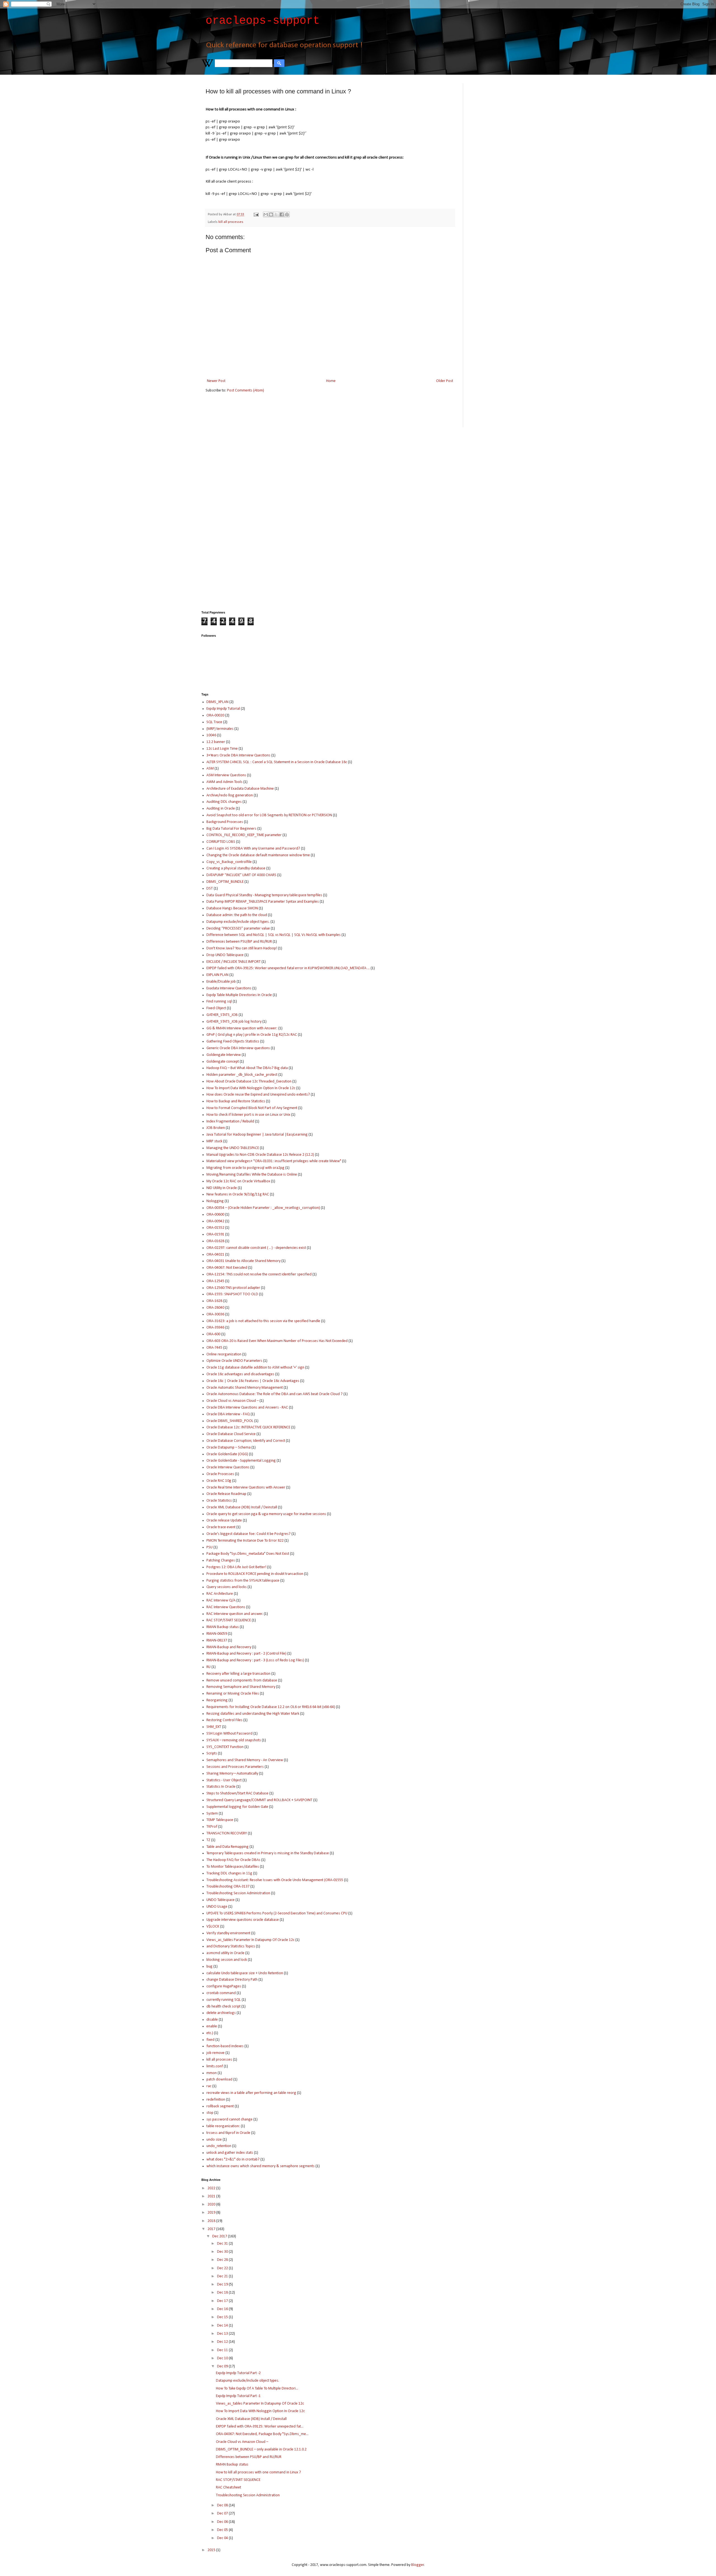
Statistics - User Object (224, 1780)
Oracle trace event (221, 1527)
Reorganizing (217, 1700)
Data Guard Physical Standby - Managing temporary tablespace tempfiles (264, 895)
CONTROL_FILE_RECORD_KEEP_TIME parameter (244, 835)
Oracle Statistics (219, 1501)
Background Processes (225, 822)
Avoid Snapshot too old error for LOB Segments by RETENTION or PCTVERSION (269, 815)
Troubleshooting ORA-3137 (228, 1887)
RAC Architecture (220, 1594)
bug (209, 1967)
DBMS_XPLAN (217, 702)
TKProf (212, 1827)
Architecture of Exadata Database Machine (240, 789)
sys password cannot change (229, 2119)
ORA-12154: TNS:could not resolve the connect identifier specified (259, 1274)
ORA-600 (213, 1334)
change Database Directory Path (232, 1980)
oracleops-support (263, 21)
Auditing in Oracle (221, 809)
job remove (215, 2053)
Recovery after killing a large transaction (238, 1674)
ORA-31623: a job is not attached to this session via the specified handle (263, 1321)
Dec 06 (223, 2522)
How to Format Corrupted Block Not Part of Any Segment (252, 1108)
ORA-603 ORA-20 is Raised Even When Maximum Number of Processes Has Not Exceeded (277, 1341)
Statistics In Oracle (221, 1787)
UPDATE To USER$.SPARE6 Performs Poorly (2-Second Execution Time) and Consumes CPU (277, 1913)
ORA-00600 (215, 1215)
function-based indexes (225, 2046)
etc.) (210, 2033)
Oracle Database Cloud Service (231, 1434)
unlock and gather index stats (230, 2153)
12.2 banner (216, 742)
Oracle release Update (224, 1521)
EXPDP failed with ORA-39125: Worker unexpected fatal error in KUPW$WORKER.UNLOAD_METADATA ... (288, 968)
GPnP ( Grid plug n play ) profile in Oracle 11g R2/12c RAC (252, 1035)
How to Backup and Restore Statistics (236, 1101)
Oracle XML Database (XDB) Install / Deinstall (242, 1507)
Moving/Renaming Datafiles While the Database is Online (252, 1175)
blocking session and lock (227, 1960)
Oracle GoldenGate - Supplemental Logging (241, 1461)
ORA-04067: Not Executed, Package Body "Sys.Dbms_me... (262, 2434)
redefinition (216, 2100)
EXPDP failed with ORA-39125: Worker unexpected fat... (260, 2427)
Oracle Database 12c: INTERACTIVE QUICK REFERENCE (248, 1427)
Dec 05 (223, 2530)
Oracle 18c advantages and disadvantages (240, 1374)
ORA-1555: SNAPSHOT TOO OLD (232, 1294)
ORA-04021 (215, 1255)
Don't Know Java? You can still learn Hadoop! (242, 948)
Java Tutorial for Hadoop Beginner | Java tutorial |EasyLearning (257, 1135)
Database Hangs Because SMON (232, 908)
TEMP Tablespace (220, 1820)
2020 (212, 2205)
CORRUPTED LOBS (221, 842)
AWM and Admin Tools (224, 782)
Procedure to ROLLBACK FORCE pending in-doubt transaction (255, 1574)
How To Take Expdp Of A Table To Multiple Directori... (257, 2389)
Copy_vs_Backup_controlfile (229, 862)
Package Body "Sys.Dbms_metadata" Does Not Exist (248, 1554)
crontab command (221, 1993)
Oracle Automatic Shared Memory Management (245, 1388)
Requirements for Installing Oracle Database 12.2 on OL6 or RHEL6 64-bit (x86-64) (271, 1707)
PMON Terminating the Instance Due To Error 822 (245, 1541)
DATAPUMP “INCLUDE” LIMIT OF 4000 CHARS (241, 875)
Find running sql (219, 1002)
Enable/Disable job (221, 982)
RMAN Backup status (223, 1627)
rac (209, 2086)
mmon (212, 2073)
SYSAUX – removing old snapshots (234, 1740)
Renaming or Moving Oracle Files (233, 1694)
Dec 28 (223, 2260)
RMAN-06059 (217, 1634)
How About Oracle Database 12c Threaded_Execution (249, 1081)
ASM (210, 769)
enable (212, 2026)
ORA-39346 (215, 1328)
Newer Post (216, 381)
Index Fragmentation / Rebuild (230, 1121)
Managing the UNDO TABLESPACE (233, 1148)
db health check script (223, 2007)
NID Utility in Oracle (222, 1188)
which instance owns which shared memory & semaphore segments (261, 2166)
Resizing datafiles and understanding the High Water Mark (253, 1714)
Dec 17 (223, 2301)
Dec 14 (223, 2326)
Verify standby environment (228, 1933)
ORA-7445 (214, 1348)
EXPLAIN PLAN (217, 975)
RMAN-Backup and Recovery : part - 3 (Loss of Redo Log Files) (255, 1660)
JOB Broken (216, 1128)
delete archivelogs (221, 2013)
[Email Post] (256, 214)
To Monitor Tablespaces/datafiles (233, 1867)
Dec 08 (223, 2505)
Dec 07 (223, 2514)
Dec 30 (223, 2252)
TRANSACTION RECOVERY (227, 1833)
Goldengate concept (223, 1062)
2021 (212, 2196)
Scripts (212, 1753)
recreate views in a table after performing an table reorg (251, 2093)
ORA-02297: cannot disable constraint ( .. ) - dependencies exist (256, 1248)
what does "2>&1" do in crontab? (233, 2159)
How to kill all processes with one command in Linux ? (258, 2472)
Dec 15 (223, 2317)
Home (331, 381)
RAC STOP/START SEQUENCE (229, 1620)
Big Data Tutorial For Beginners (231, 829)
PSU (209, 1547)
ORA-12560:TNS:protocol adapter (233, 1288)
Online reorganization (224, 1354)
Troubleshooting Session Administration (238, 1893)
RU (209, 1667)
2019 (212, 2213)
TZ (208, 1840)
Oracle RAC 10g (219, 1481)
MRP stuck (214, 1141)
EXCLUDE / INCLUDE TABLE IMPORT (234, 962)
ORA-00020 (215, 715)
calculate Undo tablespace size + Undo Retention (245, 1973)
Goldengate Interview (224, 1055)
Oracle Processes (220, 1474)
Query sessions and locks (227, 1587)
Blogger (418, 2565)
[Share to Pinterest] (287, 214)
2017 (212, 2229)
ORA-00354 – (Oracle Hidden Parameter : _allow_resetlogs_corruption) (263, 1208)
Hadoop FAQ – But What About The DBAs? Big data (247, 1068)
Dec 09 (223, 2366)
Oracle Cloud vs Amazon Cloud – (233, 1401)
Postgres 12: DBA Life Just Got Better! (236, 1567)
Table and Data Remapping (228, 1847)
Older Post (445, 381)
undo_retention (219, 2146)
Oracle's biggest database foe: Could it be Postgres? (249, 1534)
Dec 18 (223, 2293)
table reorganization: (223, 2126)
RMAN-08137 (217, 1640)
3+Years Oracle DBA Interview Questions (238, 755)
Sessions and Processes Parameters (235, 1767)
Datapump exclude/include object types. (238, 922)
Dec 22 (223, 2268)
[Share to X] (276, 214)
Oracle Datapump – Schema (229, 1448)
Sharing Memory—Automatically (232, 1774)
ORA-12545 (215, 1281)
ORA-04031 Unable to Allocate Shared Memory (243, 1261)
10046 (211, 735)
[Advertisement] (491, 167)
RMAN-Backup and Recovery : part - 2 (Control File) (246, 1654)
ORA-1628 (214, 1301)
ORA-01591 (215, 1234)
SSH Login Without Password (229, 1734)
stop (210, 2113)
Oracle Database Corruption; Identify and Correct (246, 1441)
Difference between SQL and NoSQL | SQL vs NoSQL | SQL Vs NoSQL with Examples (274, 935)
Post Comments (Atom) (246, 391)
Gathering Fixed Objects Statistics (233, 1042)
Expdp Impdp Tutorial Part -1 (238, 2396)
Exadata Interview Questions (229, 988)
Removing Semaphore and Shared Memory (241, 1687)
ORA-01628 (215, 1241)
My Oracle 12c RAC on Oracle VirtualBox (238, 1181)
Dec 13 (223, 2334)
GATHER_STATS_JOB (222, 1015)
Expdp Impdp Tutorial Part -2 (238, 2373)
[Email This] (266, 214)
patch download (219, 2080)
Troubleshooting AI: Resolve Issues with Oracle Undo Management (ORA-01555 (275, 1880)
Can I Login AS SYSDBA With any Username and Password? (253, 849)
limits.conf (215, 2066)
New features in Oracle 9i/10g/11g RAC (238, 1194)
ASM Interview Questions (226, 775)
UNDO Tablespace (221, 1900)
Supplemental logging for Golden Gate (237, 1807)
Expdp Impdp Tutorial (223, 709)
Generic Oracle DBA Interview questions (238, 1048)
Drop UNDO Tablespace (225, 955)
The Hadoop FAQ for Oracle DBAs (233, 1860)
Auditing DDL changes (224, 802)
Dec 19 (223, 2284)
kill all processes (231, 222)
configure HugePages (224, 1986)
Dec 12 (223, 2342)
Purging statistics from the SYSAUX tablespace (243, 1581)
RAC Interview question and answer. (235, 1614)
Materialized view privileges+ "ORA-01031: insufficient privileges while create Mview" (274, 1161)
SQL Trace (214, 722)
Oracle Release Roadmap (226, 1494)
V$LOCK (213, 1927)
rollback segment (220, 2106)
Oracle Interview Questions (228, 1467)
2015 (212, 2550)
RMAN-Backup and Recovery (229, 1647)
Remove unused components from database (242, 1680)
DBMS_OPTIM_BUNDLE (225, 882)
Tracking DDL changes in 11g (229, 1873)
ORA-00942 (215, 1221)
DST (210, 889)
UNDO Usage (217, 1907)
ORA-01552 (215, 1228)
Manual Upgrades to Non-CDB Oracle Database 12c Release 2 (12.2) (260, 1155)
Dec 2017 (220, 2236)
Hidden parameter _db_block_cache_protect (242, 1075)
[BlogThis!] (271, 214)
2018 (212, 2221)
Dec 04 (223, 2538)
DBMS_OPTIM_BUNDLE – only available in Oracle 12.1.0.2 (261, 2449)
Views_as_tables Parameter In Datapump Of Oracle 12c (250, 1940)
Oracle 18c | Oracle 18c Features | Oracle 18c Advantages (253, 1381)
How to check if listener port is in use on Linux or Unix (248, 1115)
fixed (210, 2040)
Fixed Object (216, 1008)
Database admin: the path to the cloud (237, 915)
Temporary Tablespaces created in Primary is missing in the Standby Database (268, 1853)
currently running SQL (224, 2000)
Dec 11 (223, 2350)
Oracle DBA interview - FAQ (228, 1414)
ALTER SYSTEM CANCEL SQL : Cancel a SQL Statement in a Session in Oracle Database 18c (277, 762)
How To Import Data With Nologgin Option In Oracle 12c (251, 1088)
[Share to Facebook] (282, 214)
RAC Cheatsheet (229, 2487)
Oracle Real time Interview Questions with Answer (246, 1488)
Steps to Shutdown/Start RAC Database (237, 1793)
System (212, 1814)
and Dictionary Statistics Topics (231, 1946)
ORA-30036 (215, 1314)
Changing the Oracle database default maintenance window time (258, 855)
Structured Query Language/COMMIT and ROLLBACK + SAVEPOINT (259, 1800)
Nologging (215, 1201)
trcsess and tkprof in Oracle (228, 2133)
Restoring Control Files (224, 1720)
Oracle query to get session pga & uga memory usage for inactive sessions (266, 1514)
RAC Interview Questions (226, 1607)
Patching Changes (221, 1561)
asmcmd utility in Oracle (225, 1953)
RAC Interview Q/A (221, 1600)
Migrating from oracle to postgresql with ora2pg (245, 1168)
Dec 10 (223, 2358)
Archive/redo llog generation (230, 795)
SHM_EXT (214, 1727)
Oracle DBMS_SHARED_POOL (230, 1421)
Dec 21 (223, 2276)
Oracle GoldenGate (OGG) (227, 1454)
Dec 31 (223, 2244)
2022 (212, 2188)
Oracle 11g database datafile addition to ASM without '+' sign (255, 1368)
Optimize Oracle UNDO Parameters (234, 1361)
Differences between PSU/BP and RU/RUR (239, 942)
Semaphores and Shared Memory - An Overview (245, 1760)
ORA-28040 (215, 1308)
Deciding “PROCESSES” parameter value (238, 929)
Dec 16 (223, 2309)
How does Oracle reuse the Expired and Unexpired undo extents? (258, 1095)
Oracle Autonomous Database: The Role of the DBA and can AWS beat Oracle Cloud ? (275, 1394)
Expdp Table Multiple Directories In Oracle (239, 995)
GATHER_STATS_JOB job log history (234, 1022)
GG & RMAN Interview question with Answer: (242, 1028)
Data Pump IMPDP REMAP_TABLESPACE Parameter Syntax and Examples (263, 902)
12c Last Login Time (222, 749)
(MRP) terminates (220, 729)
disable (212, 2020)
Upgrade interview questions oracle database (243, 1920)
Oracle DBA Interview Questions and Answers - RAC (247, 1408)
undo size (214, 2140)
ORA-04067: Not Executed (227, 1268)
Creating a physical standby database (236, 868)
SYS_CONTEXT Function (225, 1747)
